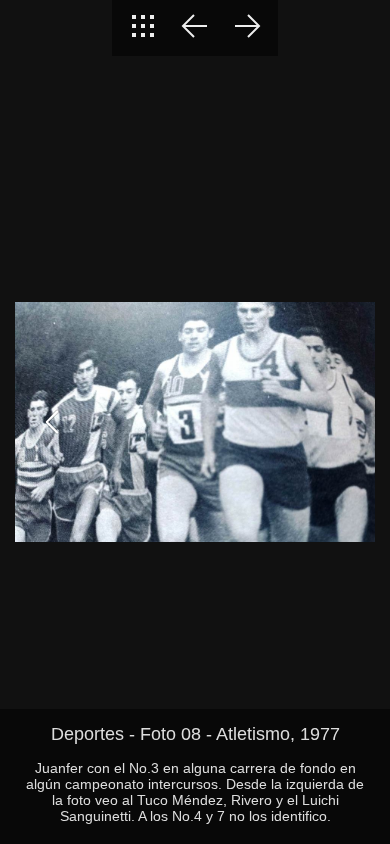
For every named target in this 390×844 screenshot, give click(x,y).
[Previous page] (195, 28)
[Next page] (247, 28)
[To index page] (143, 28)
